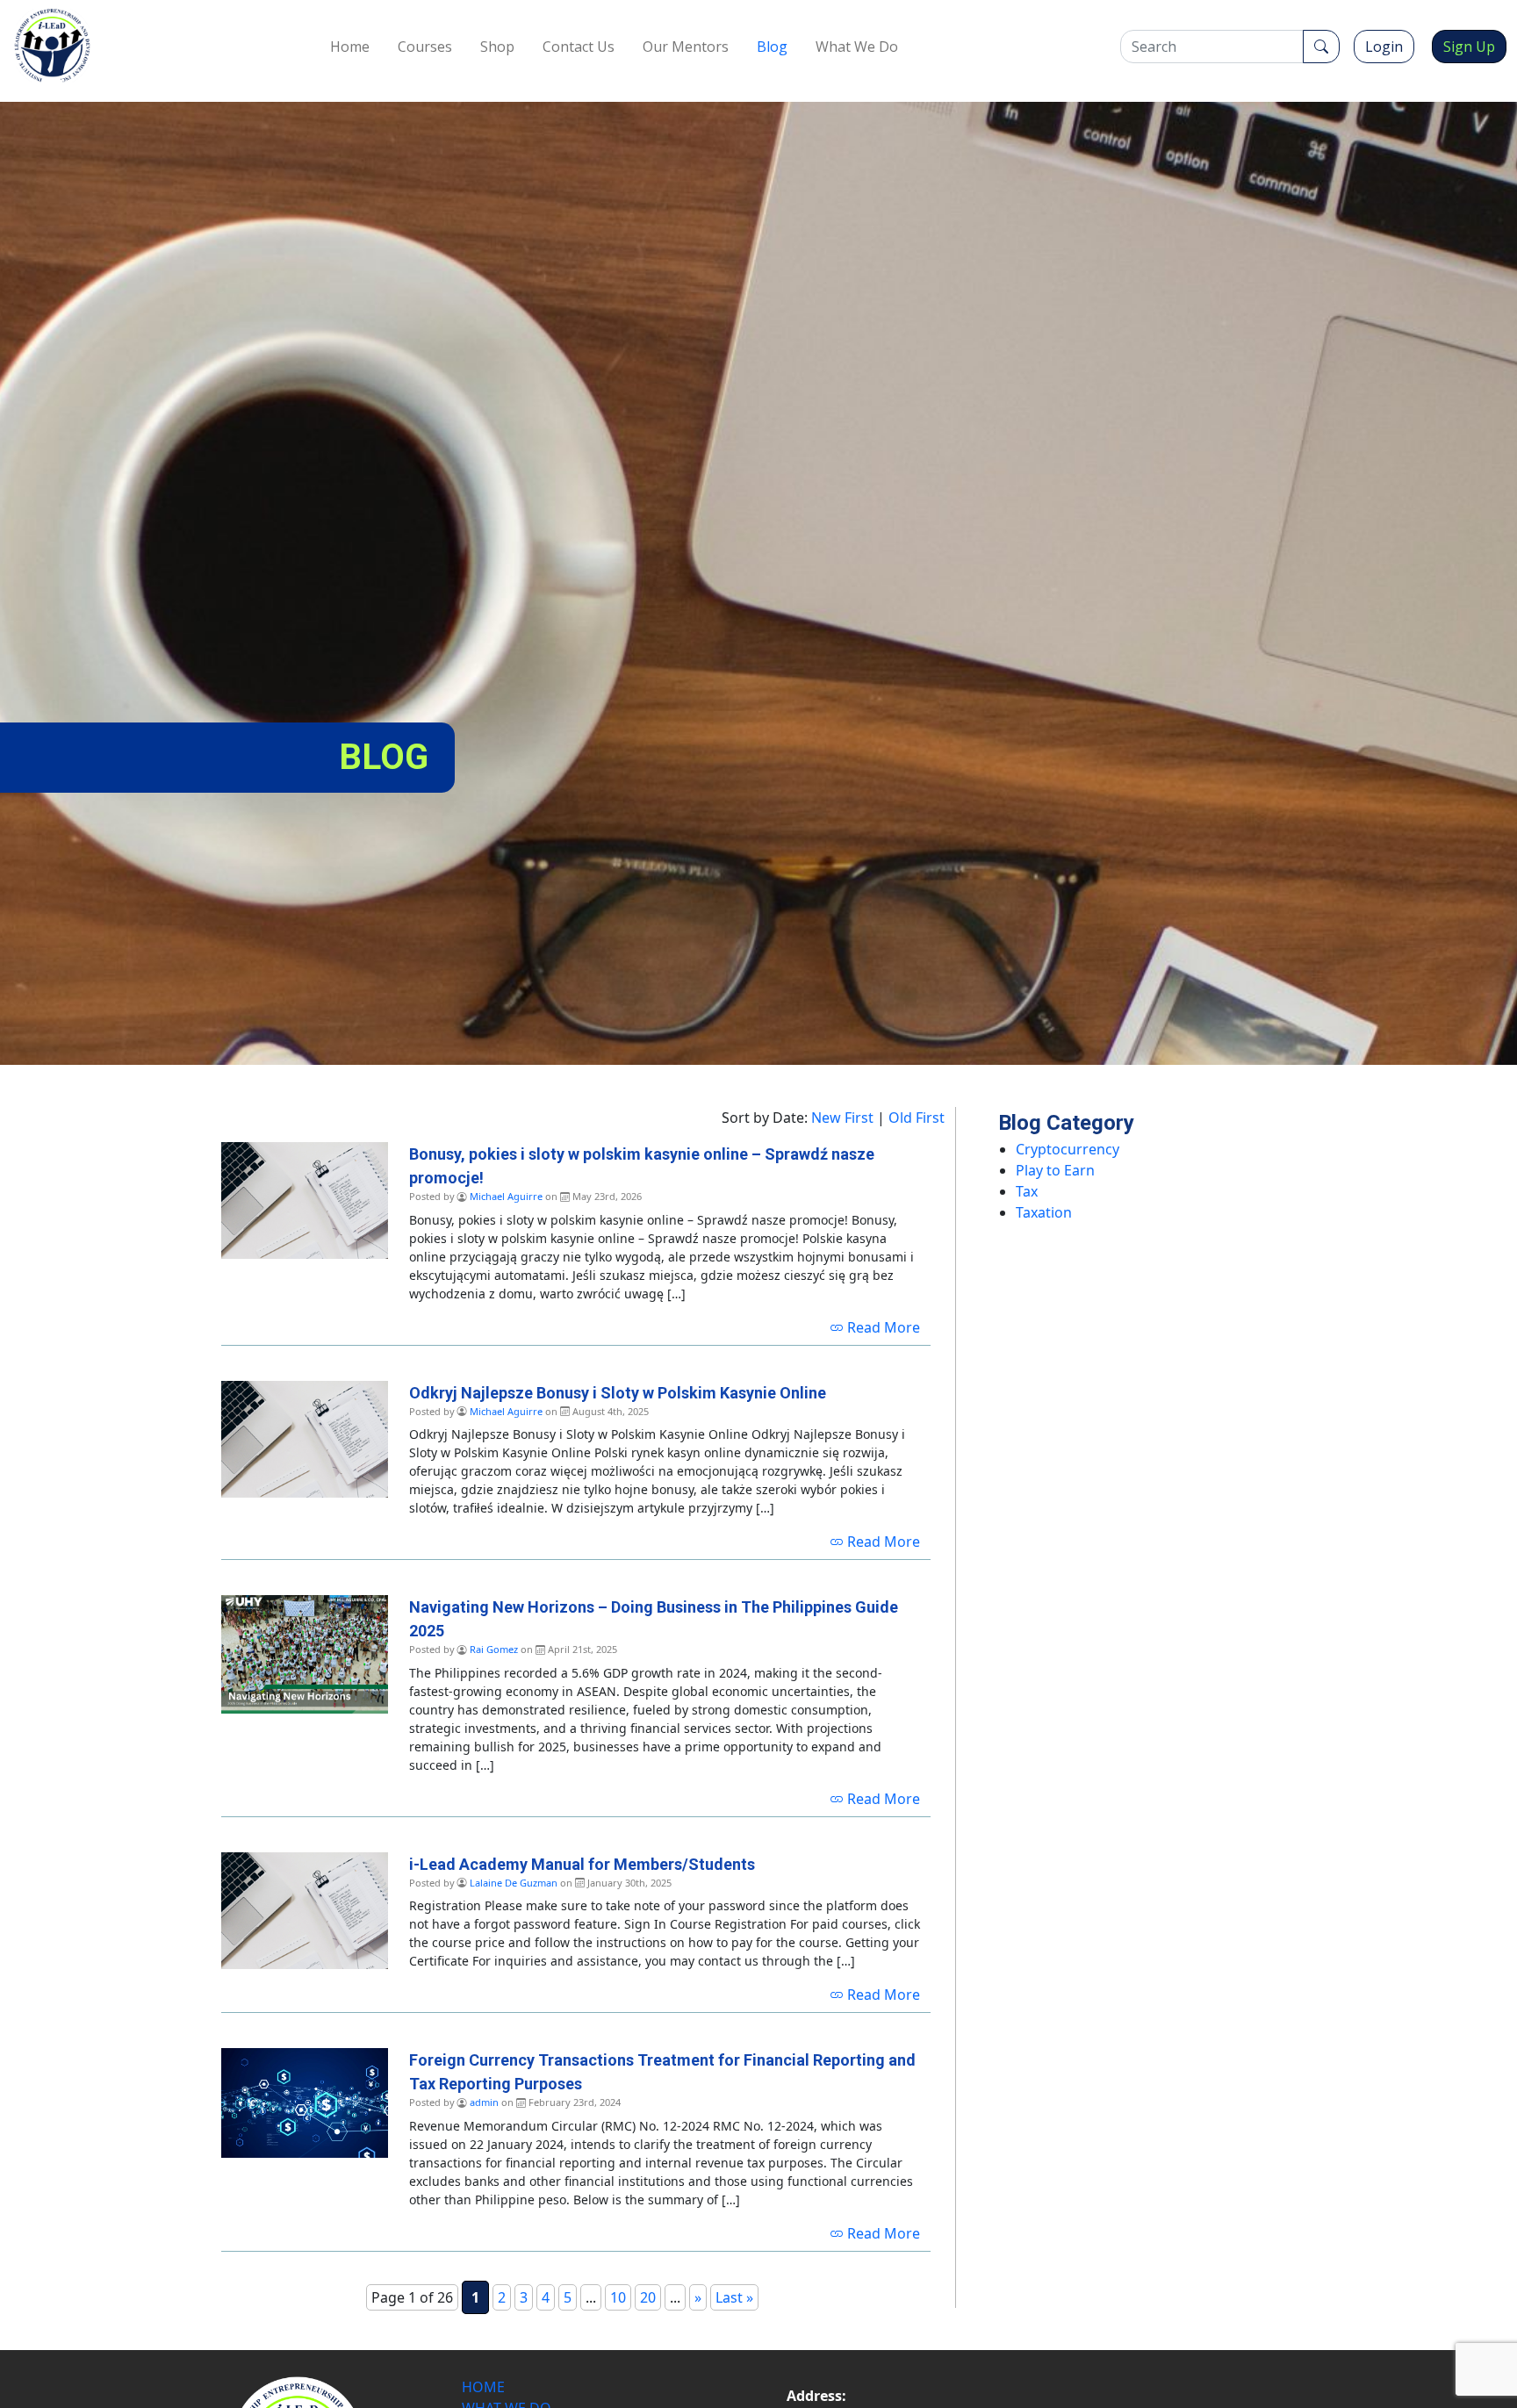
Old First (917, 1118)
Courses (425, 47)
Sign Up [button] (1469, 47)
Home (350, 47)
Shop (497, 47)
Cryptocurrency (1068, 1149)
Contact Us (579, 47)
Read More (882, 1327)
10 (618, 2297)
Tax (1027, 1191)
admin (484, 2102)
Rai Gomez (494, 1649)
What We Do (857, 47)
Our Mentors (686, 47)
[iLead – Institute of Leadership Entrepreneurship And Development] (52, 46)
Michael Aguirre (506, 1196)
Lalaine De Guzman (514, 1883)
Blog (772, 47)
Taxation (1044, 1212)
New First (842, 1118)
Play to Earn (1055, 1170)
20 (648, 2297)
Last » (734, 2297)
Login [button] (1384, 47)
